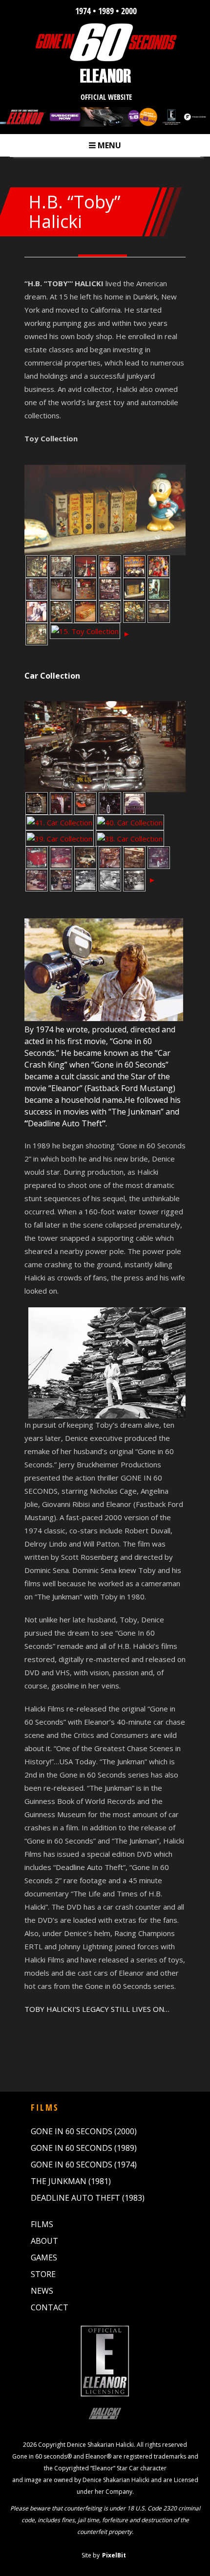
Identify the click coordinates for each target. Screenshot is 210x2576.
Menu (105, 145)
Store (43, 2274)
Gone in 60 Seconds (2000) (84, 2131)
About (44, 2241)
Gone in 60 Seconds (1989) (84, 2148)
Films (42, 2224)
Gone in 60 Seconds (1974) (84, 2165)
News (42, 2291)
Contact (50, 2307)
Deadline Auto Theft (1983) (88, 2198)
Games (44, 2257)
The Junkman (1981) (71, 2181)
